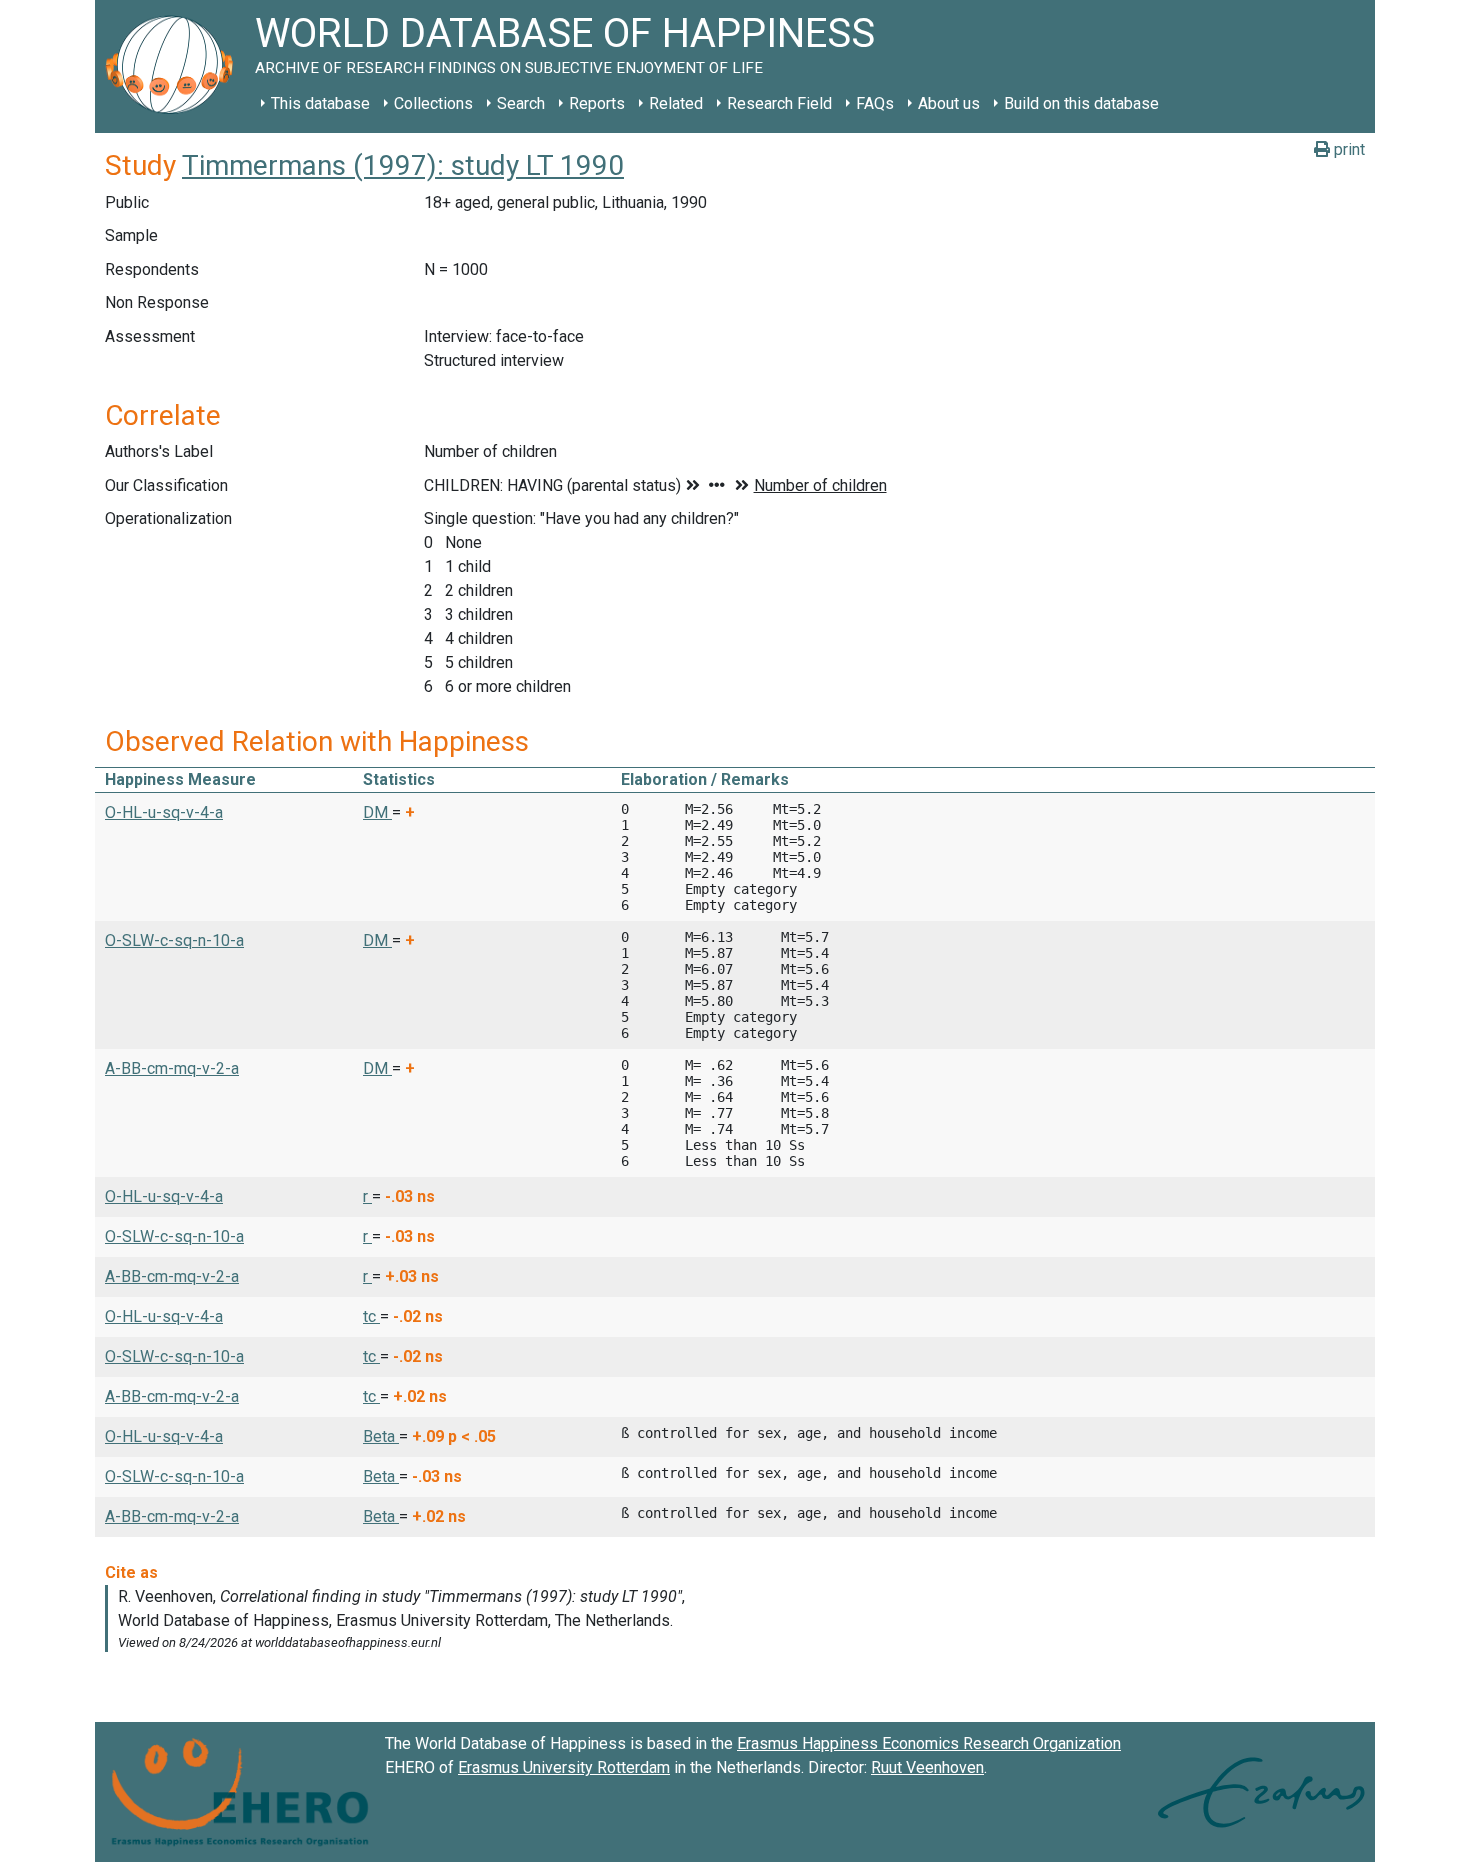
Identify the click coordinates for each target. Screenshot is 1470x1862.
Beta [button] (381, 1436)
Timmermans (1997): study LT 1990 (403, 165)
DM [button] (377, 812)
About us (949, 103)
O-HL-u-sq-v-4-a (164, 812)
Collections (433, 103)
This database (320, 103)
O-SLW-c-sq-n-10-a (174, 940)
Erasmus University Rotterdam (564, 1767)
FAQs (875, 103)
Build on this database (1081, 103)
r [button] (367, 1196)
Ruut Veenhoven (927, 1767)
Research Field (779, 103)
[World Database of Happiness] (175, 66)
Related (676, 103)
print (1347, 149)
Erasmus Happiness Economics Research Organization (929, 1743)
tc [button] (371, 1316)
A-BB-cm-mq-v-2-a (172, 1068)
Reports (597, 103)
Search (521, 103)
